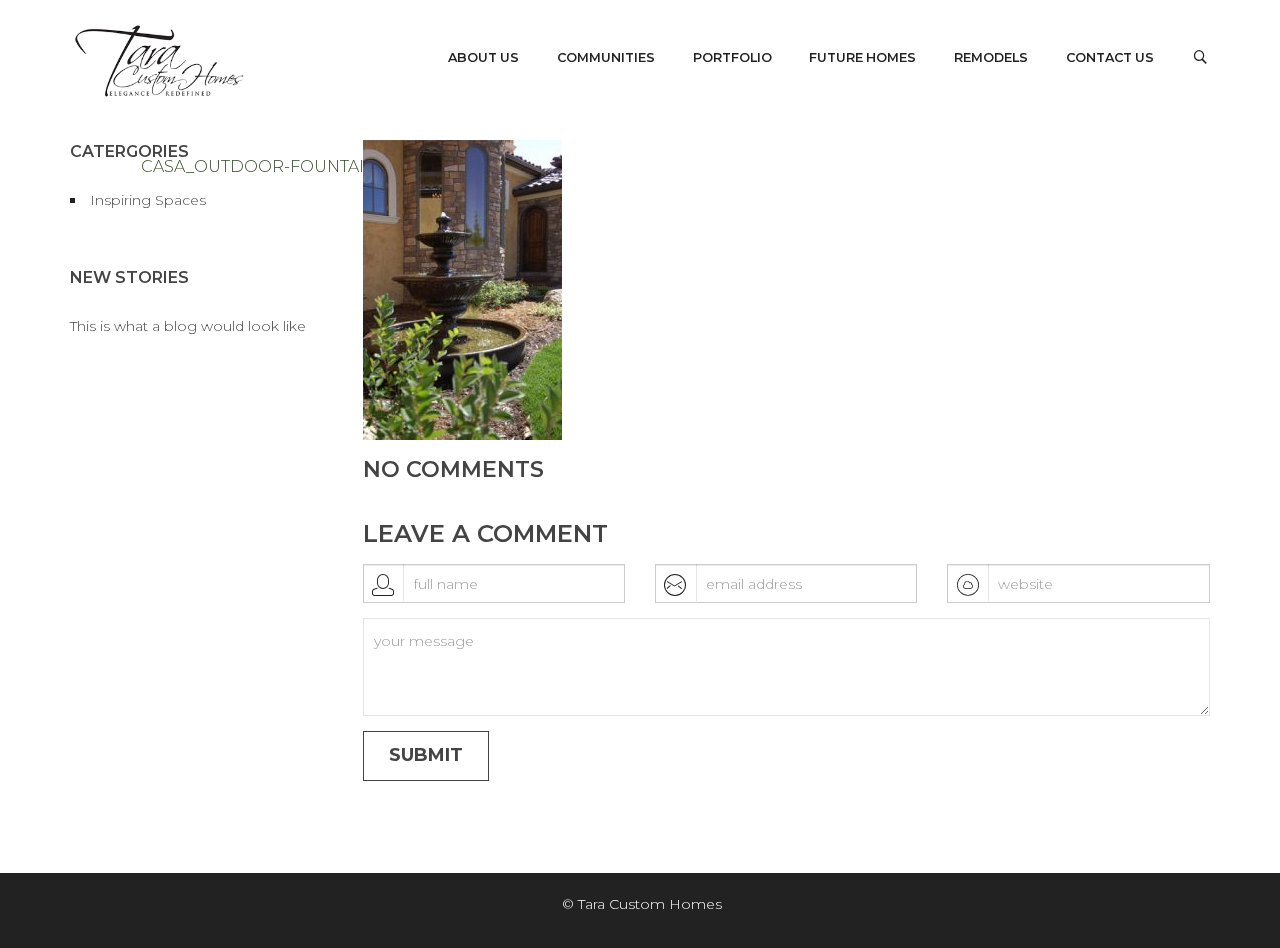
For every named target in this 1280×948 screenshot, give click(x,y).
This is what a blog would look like (188, 326)
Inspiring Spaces (148, 200)
